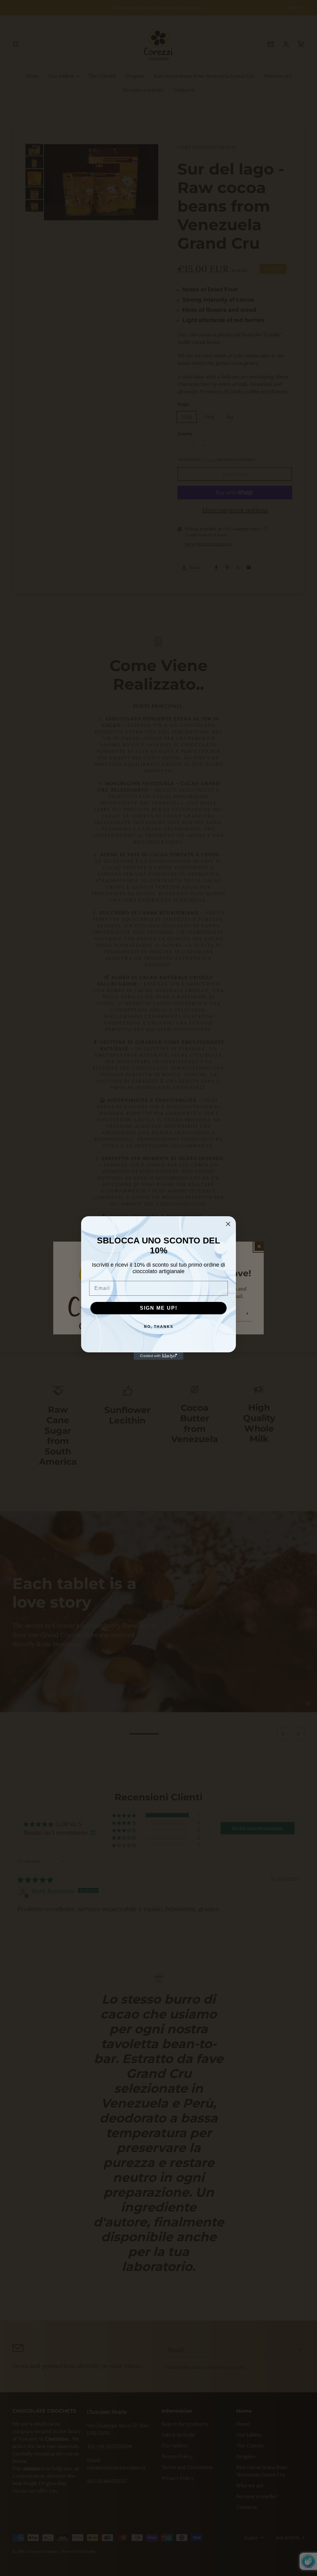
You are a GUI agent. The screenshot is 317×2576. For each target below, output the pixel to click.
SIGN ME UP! (159, 1308)
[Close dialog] (228, 1224)
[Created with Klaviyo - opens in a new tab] (158, 1356)
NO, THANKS (159, 1327)
